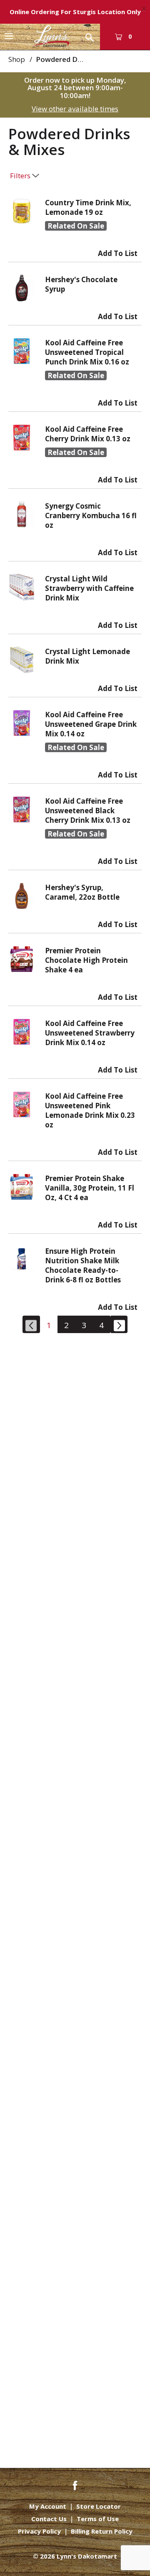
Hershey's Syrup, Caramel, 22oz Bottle (82, 892)
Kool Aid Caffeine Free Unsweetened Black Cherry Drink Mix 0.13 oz (88, 811)
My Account (48, 2506)
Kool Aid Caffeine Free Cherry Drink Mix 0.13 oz (88, 434)
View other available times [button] (75, 109)
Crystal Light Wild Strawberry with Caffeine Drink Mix (89, 588)
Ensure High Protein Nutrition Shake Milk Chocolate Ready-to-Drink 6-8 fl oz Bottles (83, 1265)
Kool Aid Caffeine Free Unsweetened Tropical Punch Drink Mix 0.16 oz (87, 352)
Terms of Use (98, 2519)
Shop (17, 59)
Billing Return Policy (102, 2531)
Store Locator (99, 2506)
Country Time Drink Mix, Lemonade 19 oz (88, 207)
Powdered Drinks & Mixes (79, 59)
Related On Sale (76, 226)
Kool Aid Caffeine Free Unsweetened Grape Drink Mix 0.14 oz (91, 724)
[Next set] (119, 1324)
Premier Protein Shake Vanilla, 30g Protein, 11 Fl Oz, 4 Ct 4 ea (90, 1188)
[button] (118, 251)
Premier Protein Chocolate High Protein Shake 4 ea (86, 960)
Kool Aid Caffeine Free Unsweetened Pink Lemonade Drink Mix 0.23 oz (90, 1110)
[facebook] (75, 2485)
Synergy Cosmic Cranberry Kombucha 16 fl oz (91, 515)
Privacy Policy (39, 2531)
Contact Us (49, 2519)
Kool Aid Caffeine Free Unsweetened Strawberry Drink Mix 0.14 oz (90, 1033)
